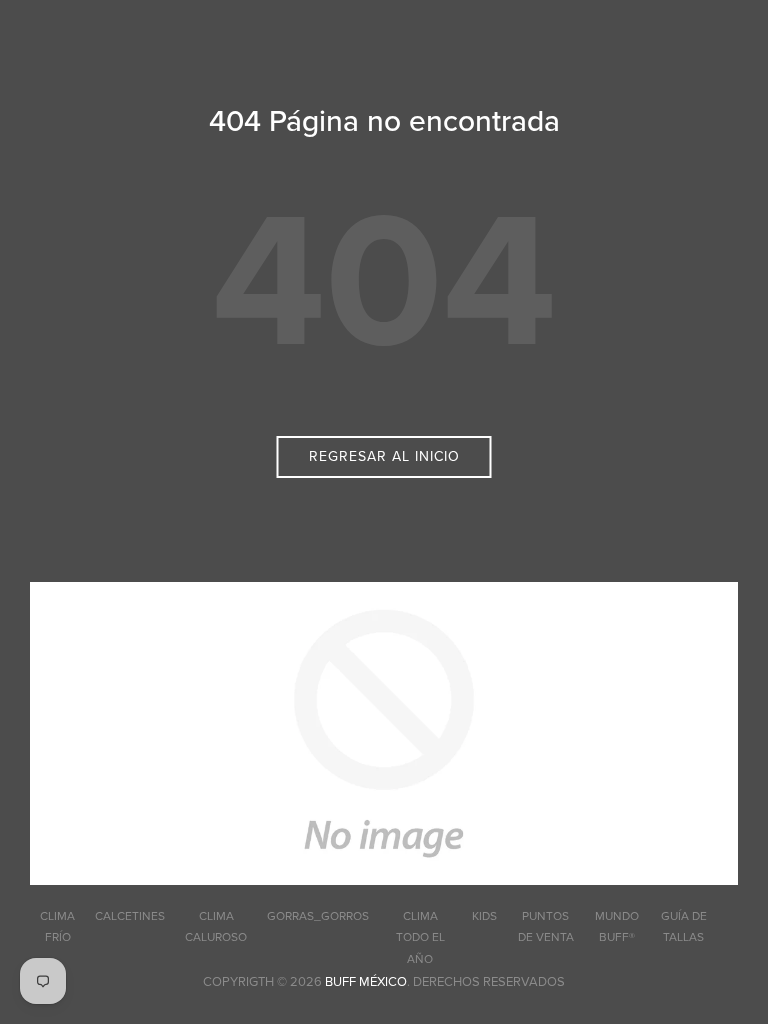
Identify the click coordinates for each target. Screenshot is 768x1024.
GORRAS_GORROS (318, 916)
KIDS (484, 916)
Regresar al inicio (384, 456)
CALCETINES (130, 916)
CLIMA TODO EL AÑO (420, 937)
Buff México (366, 982)
